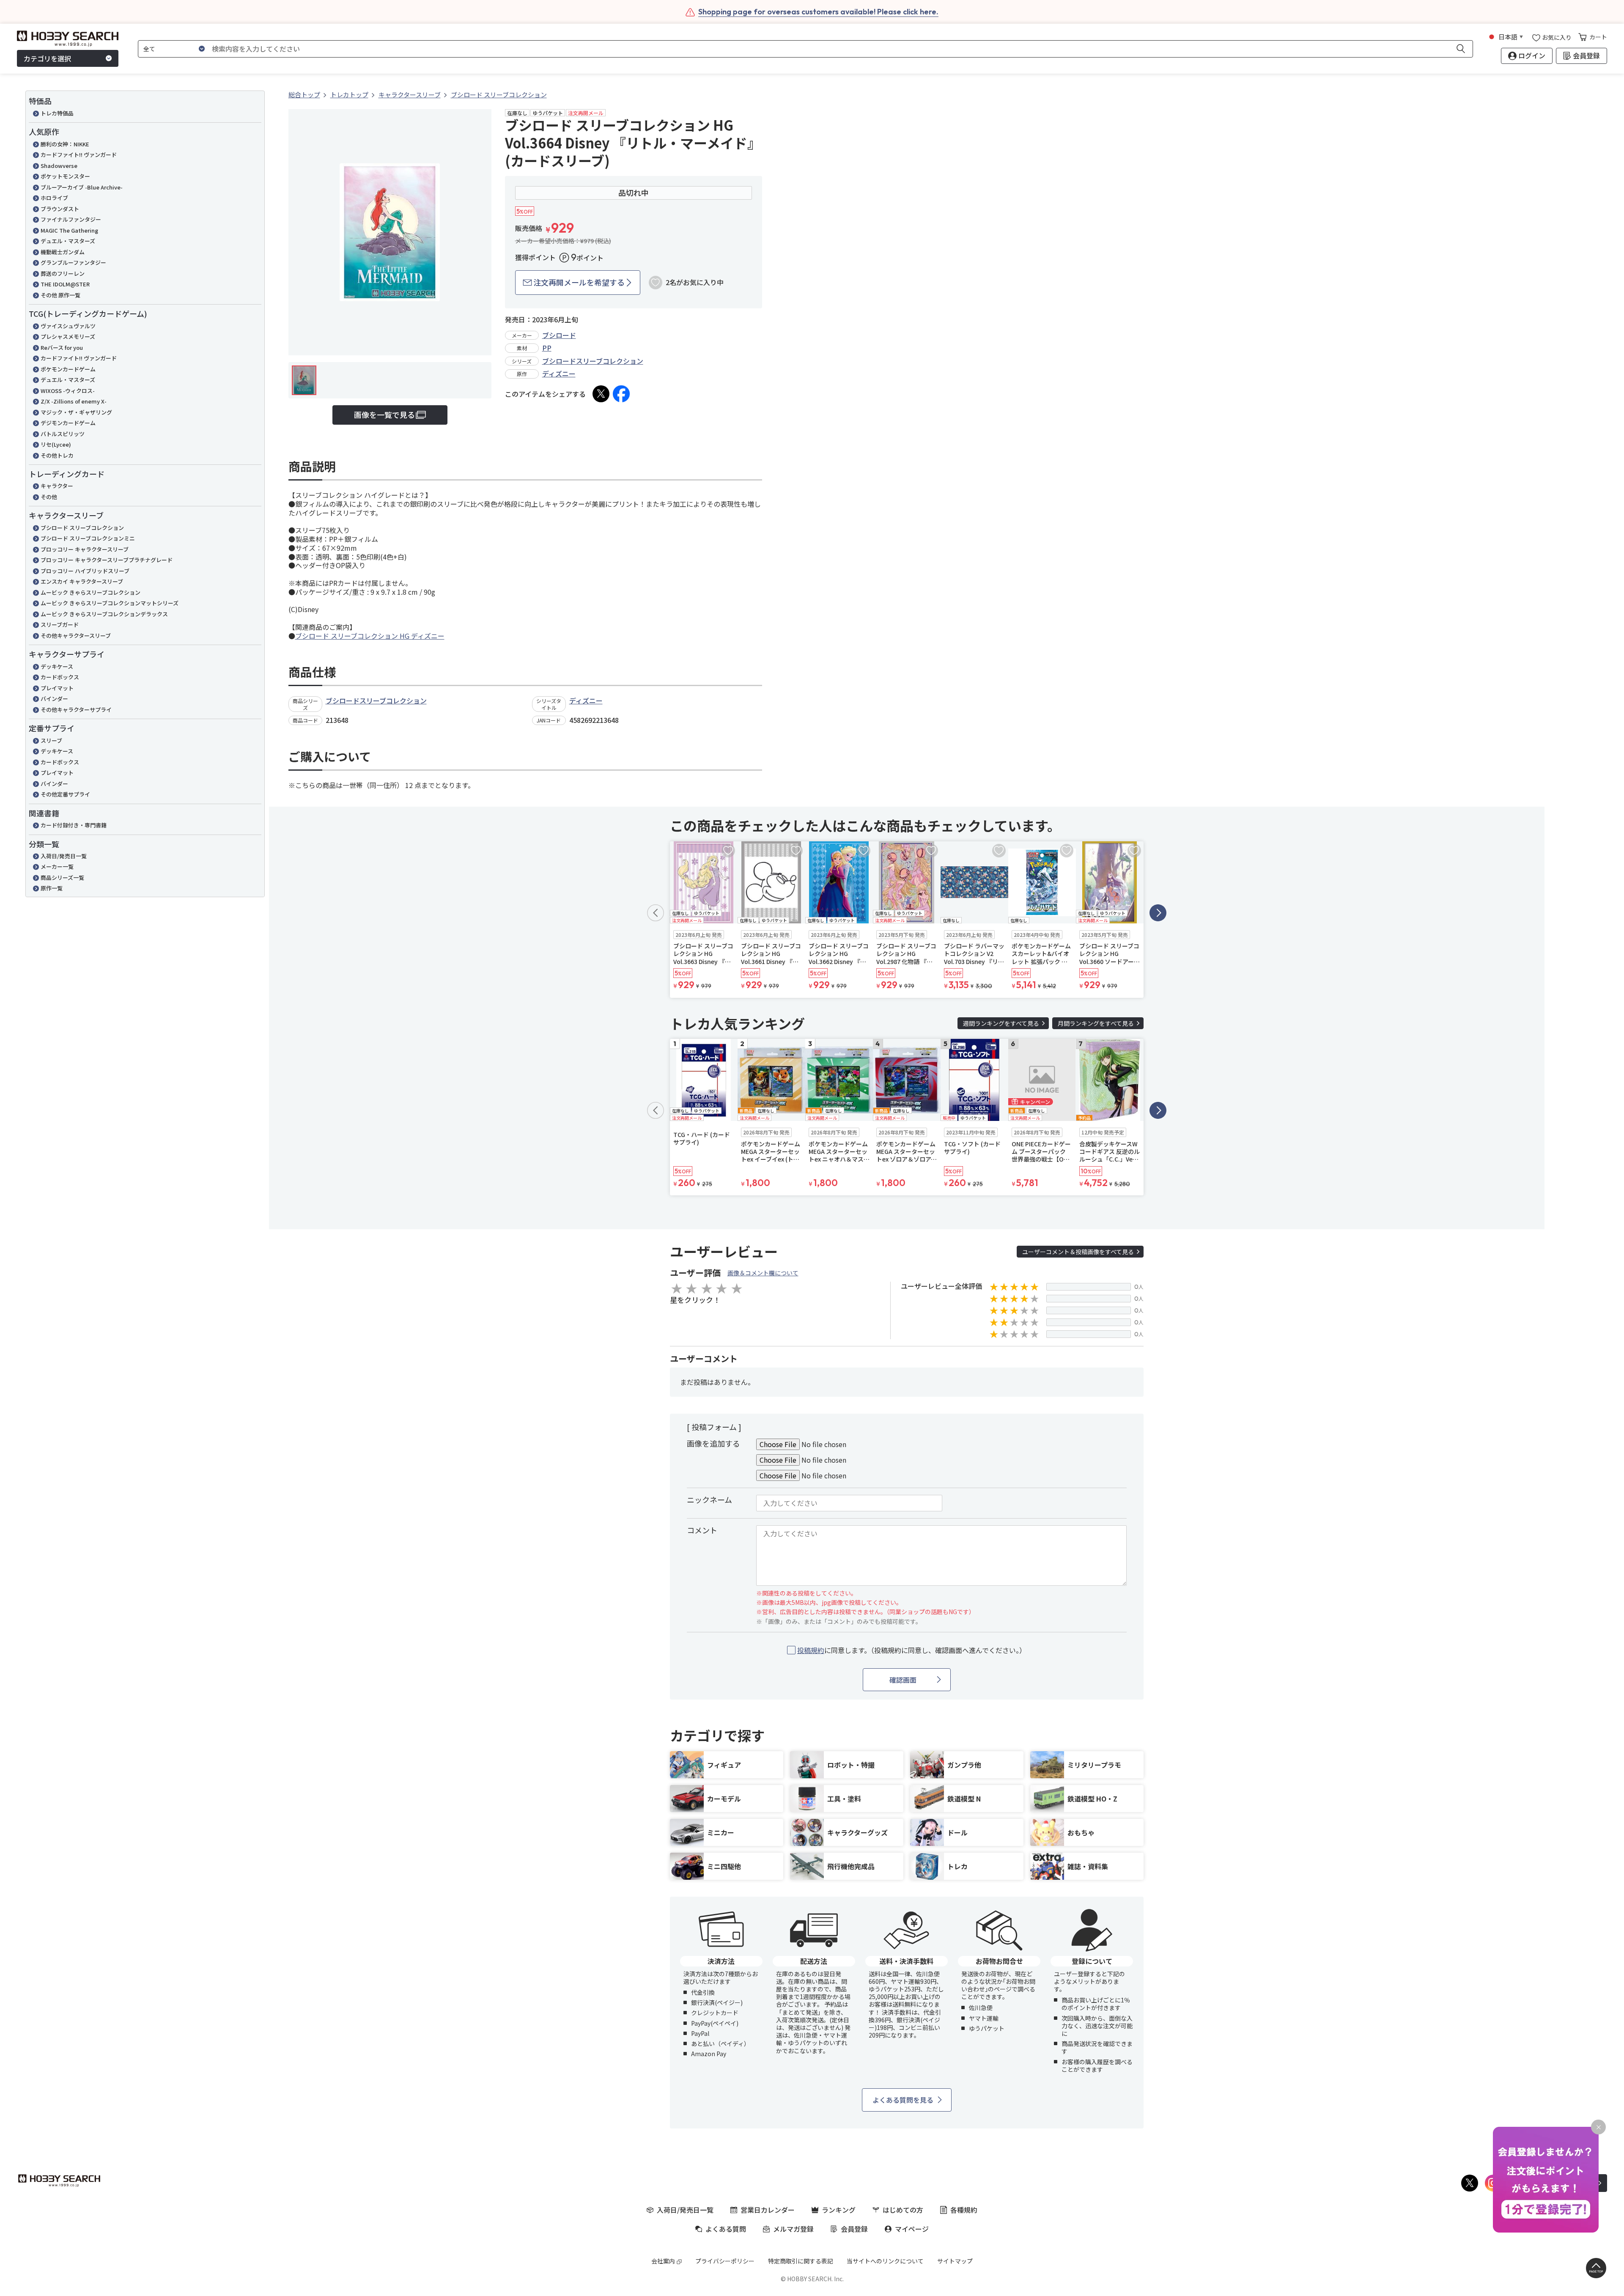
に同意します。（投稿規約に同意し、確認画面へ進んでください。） (912, 1650)
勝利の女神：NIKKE (65, 144)
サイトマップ (955, 2261)
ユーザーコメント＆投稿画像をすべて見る (1078, 1252)
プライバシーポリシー (725, 2261)
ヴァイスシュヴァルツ (68, 326)
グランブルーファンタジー (73, 262)
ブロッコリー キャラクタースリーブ (85, 549)
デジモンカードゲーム (68, 423)
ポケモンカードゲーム (68, 369)
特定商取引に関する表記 (801, 2261)
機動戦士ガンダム (63, 252)
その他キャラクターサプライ (76, 710)
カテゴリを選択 (47, 58)
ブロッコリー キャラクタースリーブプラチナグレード (107, 560)
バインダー (54, 699)
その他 (49, 497)
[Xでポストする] (601, 394)
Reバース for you (62, 347)
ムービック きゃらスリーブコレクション (91, 592)
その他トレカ (57, 455)
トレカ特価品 (57, 113)
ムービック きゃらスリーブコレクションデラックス (104, 614)
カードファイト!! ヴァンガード (79, 155)
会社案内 (663, 2261)
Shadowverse (59, 166)
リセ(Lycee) (56, 444)
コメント (702, 1530)
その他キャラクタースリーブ (76, 636)
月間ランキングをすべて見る (1096, 1023)
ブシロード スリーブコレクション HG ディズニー (370, 636)
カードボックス (60, 677)
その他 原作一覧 (60, 295)
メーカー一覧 (57, 866)
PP (547, 348)
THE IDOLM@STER (65, 284)
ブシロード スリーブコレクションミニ (88, 538)
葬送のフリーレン (63, 273)
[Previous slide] (656, 913)
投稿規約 (811, 1650)
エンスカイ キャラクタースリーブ (82, 581)
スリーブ (51, 740)
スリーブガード (60, 625)
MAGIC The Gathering (69, 230)
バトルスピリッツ (63, 434)
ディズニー (559, 374)
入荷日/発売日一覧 (64, 856)
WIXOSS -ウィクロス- (68, 391)
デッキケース (57, 666)
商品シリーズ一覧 (62, 877)
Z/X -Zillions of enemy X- (74, 401)
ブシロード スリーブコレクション (82, 528)
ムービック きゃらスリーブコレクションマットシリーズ (110, 603)
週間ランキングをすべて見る (1001, 1023)
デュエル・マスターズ (68, 241)
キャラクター (57, 486)
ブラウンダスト (60, 209)
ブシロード (559, 335)
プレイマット (57, 688)
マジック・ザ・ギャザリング (76, 412)
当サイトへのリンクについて (885, 2261)
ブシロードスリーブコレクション (593, 361)
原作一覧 (52, 888)
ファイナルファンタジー (71, 219)
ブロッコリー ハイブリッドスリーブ (85, 571)
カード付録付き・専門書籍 (74, 825)
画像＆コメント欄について (763, 1273)
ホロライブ (54, 198)
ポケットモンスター (65, 176)
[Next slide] (1158, 913)
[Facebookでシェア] (621, 394)
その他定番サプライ (65, 794)
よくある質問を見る (903, 2100)
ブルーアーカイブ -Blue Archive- (82, 187)
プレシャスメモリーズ (68, 336)
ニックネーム (709, 1500)
